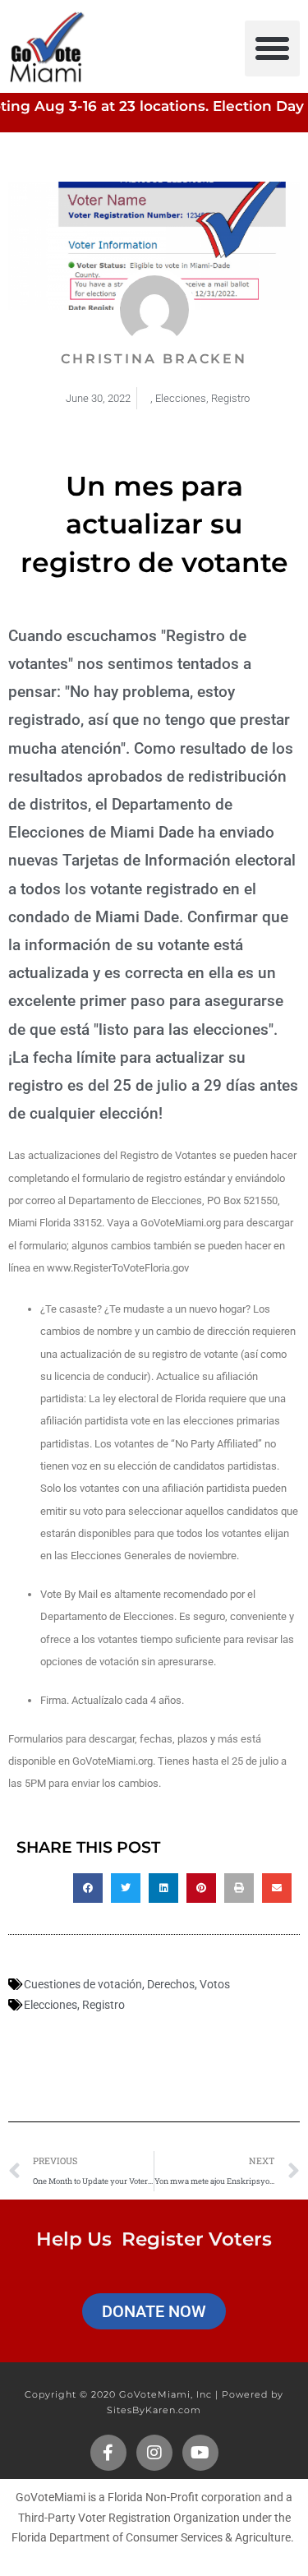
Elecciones (181, 398)
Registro (230, 398)
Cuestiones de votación (83, 1984)
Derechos (171, 1984)
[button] (273, 48)
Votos (215, 1984)
